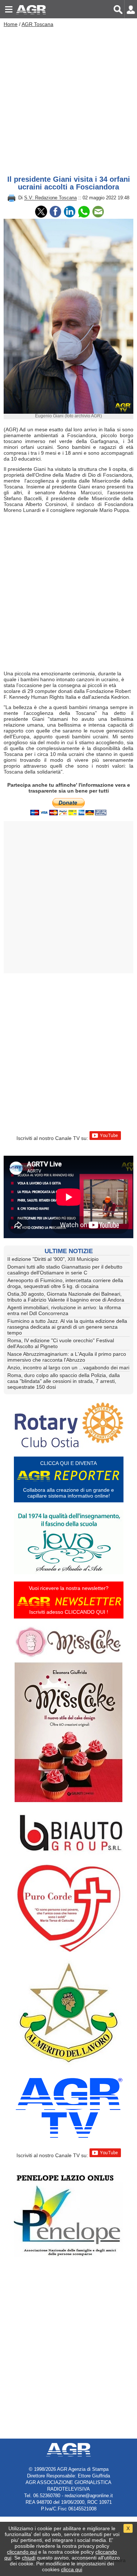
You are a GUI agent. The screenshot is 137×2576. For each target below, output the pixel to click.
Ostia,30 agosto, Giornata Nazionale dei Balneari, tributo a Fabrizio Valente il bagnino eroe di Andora (66, 1297)
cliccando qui (22, 2552)
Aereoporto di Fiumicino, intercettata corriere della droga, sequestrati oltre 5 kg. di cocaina (65, 1283)
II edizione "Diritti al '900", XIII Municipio (53, 1259)
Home (11, 24)
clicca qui (72, 2569)
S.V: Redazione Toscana (50, 198)
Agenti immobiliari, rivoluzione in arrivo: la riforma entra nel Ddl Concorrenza (64, 1310)
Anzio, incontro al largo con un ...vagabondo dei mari (68, 1368)
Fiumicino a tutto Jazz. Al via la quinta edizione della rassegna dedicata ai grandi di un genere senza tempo (67, 1327)
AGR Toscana (37, 24)
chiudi (29, 2558)
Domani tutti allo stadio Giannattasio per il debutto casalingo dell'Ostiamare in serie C (65, 1270)
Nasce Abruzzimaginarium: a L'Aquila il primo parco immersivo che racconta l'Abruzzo (67, 1357)
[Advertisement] (68, 99)
